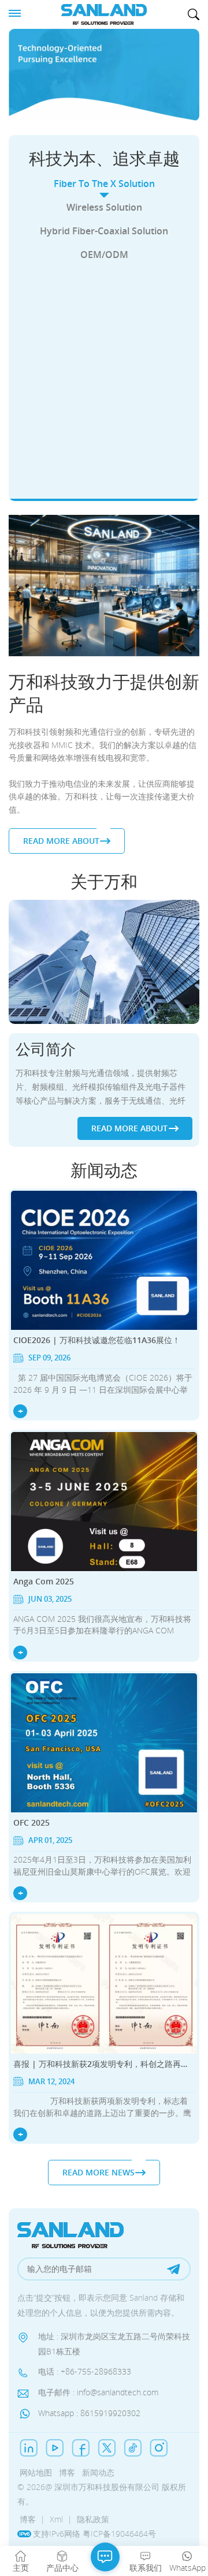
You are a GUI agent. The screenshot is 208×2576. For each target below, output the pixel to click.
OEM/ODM (104, 255)
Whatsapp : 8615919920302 (89, 2413)
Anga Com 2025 (44, 1581)
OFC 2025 (31, 1822)
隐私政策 (93, 2519)
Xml (56, 2519)
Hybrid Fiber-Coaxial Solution (104, 231)
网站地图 (36, 2472)
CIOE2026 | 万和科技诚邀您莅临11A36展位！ (97, 1340)
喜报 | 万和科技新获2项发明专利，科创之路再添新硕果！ (104, 2064)
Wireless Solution (104, 207)
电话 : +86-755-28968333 (85, 2372)
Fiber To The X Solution (104, 184)
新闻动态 (98, 2472)
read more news (99, 2172)
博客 (67, 2472)
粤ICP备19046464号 (119, 2534)
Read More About (98, 475)
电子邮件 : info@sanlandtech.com (98, 2392)
